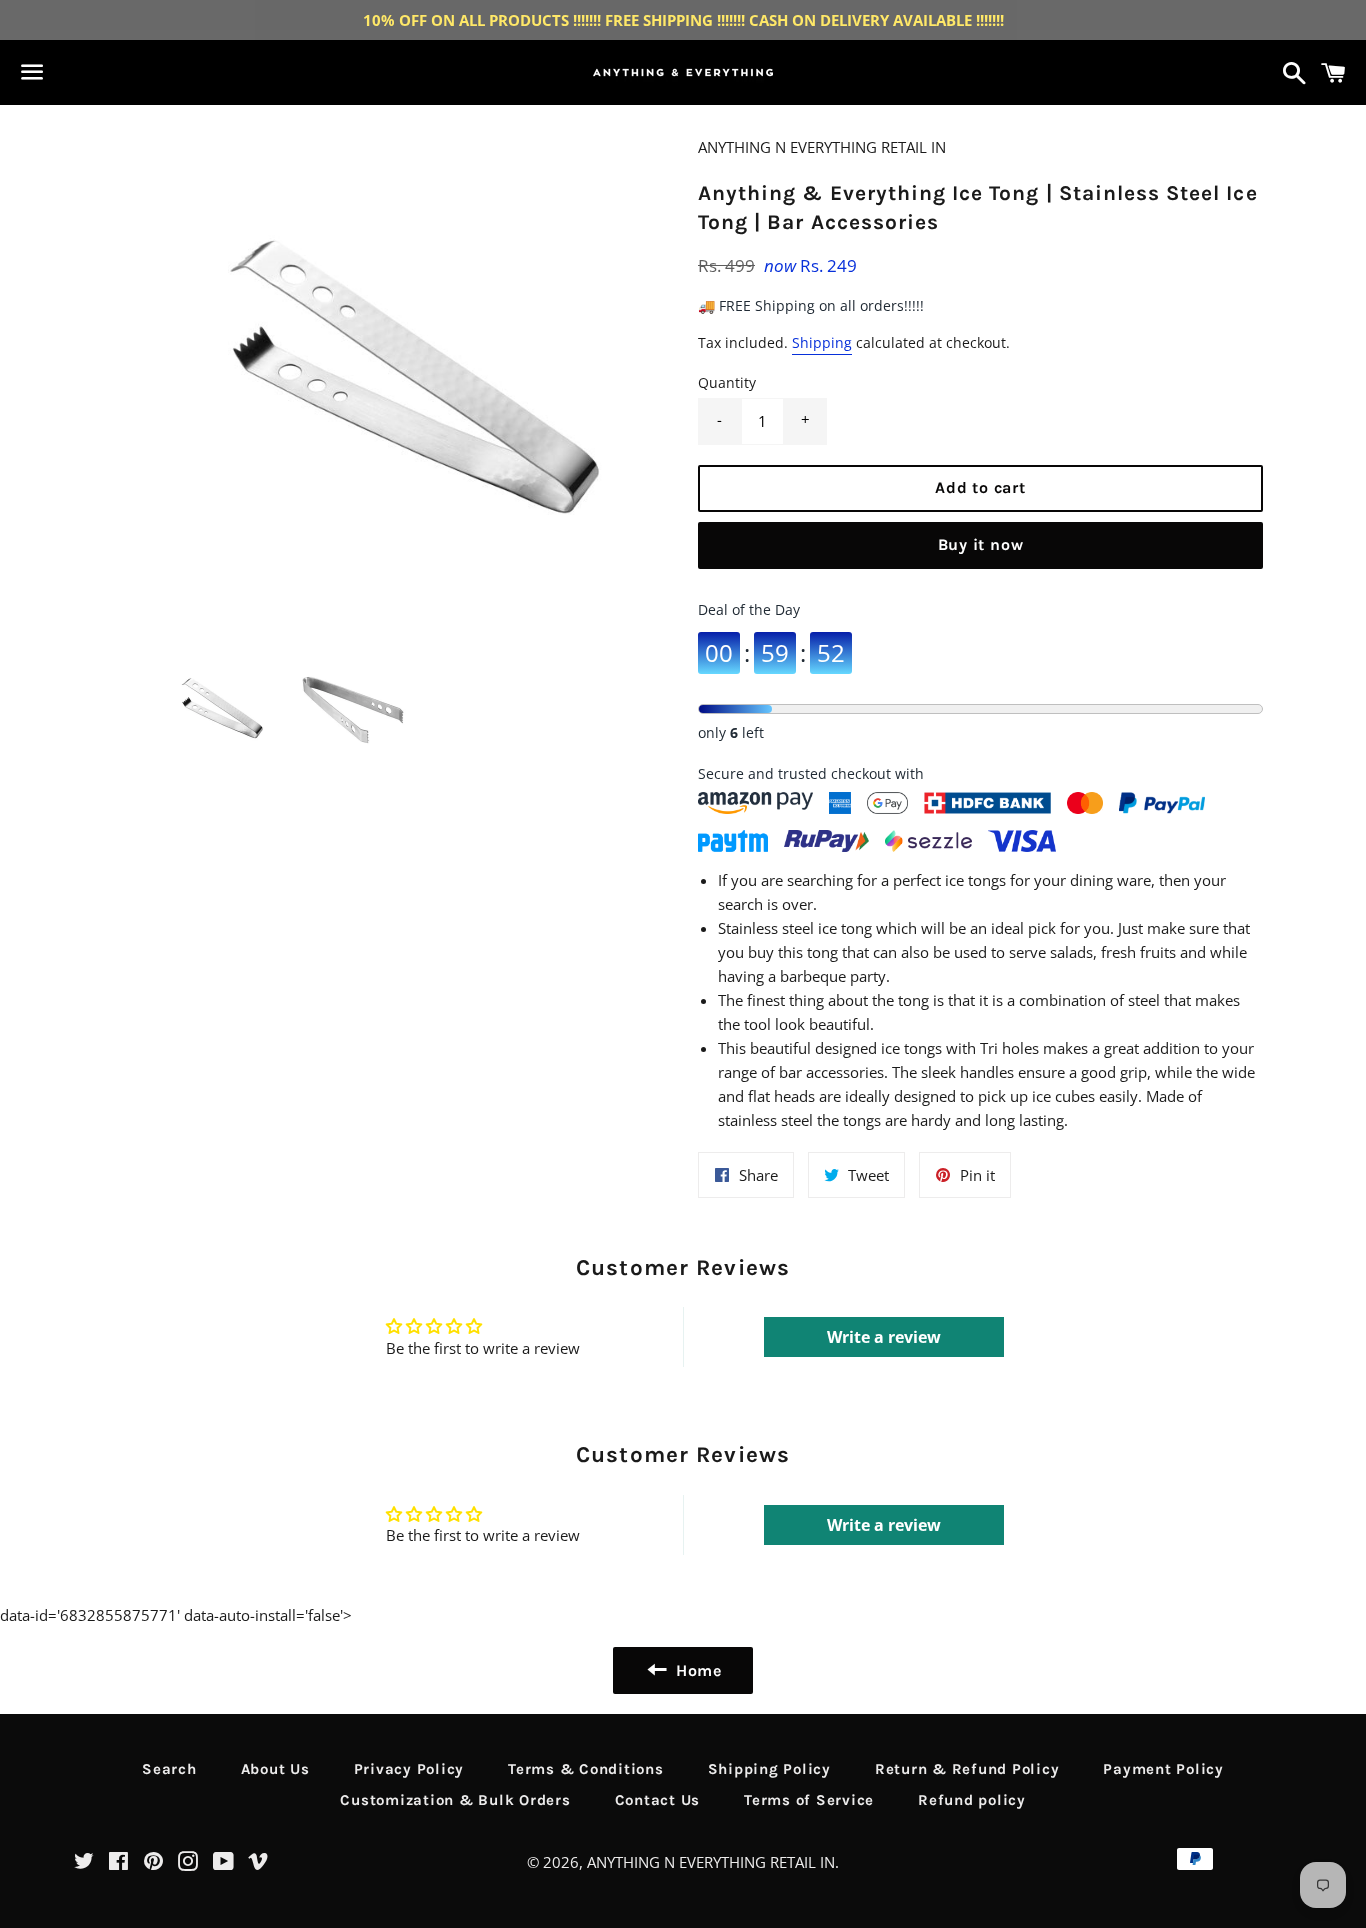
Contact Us (658, 1800)
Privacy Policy (409, 1769)
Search (169, 1769)
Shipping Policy (769, 1769)
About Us (275, 1769)
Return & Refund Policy (967, 1769)
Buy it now (981, 544)
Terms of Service (809, 1800)
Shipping (822, 342)
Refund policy (972, 1800)
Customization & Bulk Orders (455, 1800)
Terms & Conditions (586, 1769)
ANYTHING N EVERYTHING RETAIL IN (711, 1862)
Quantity (727, 383)
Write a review (884, 1337)
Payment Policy (1163, 1769)
